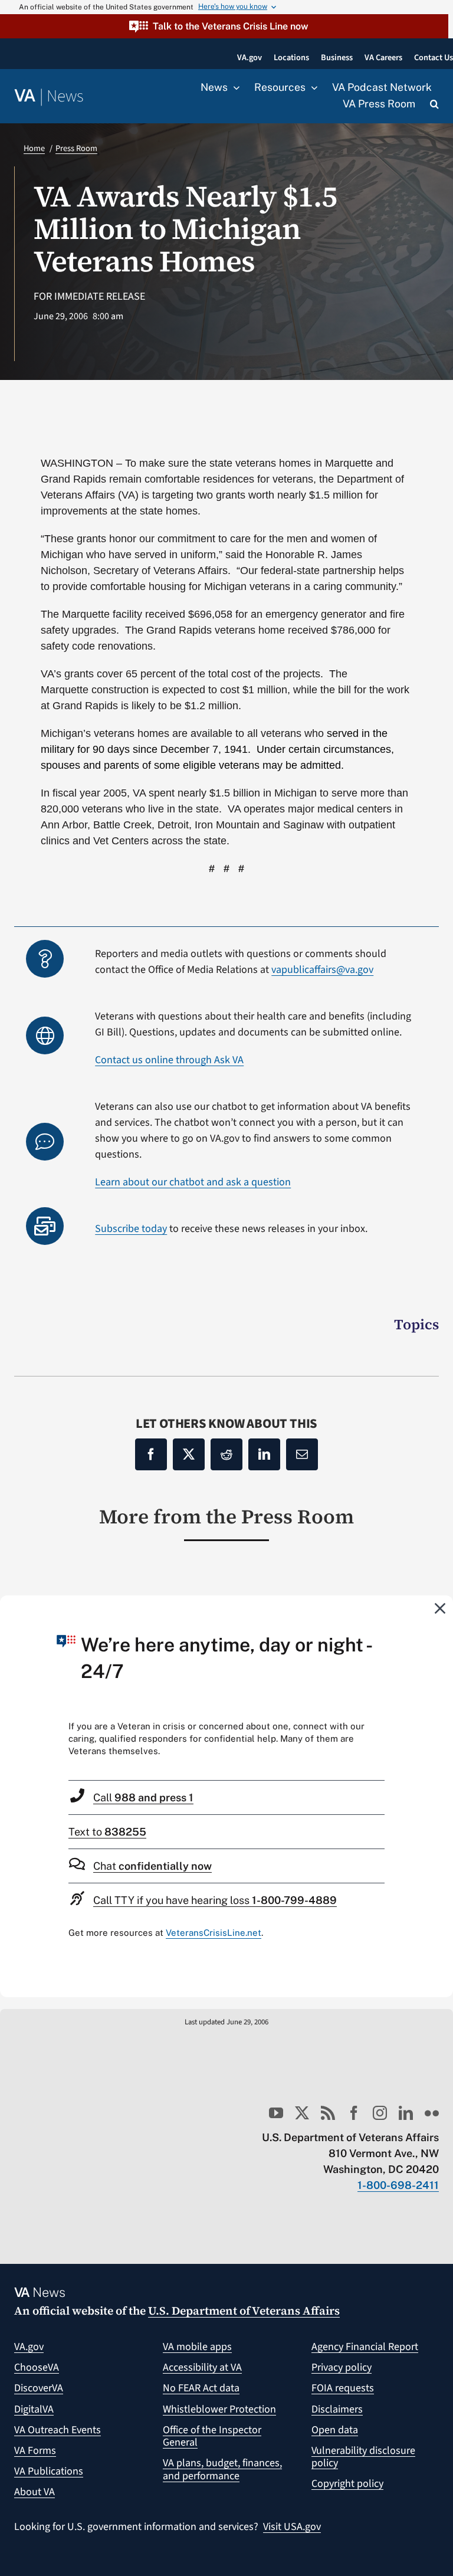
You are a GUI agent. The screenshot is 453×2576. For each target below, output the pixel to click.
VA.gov (29, 2347)
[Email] (302, 1454)
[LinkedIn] (264, 1454)
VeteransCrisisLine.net (214, 1933)
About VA (35, 2492)
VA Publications (49, 2471)
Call (143, 1797)
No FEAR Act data (201, 2388)
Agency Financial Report (365, 2347)
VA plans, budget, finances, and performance (222, 2470)
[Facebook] (151, 1454)
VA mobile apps (197, 2347)
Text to (107, 1832)
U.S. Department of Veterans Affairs (244, 2310)
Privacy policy (342, 2367)
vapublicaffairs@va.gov (322, 970)
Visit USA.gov (292, 2527)
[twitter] (302, 2113)
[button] (224, 26)
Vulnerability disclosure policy (363, 2457)
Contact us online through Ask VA (169, 1060)
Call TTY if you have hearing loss (215, 1900)
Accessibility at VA (202, 2367)
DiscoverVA (39, 2388)
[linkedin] (406, 2113)
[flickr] (432, 2113)
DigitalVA (34, 2409)
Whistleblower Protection (219, 2409)
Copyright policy (347, 2484)
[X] (189, 1454)
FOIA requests (343, 2388)
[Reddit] (226, 1454)
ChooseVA (37, 2367)
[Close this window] (441, 1608)
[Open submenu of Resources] (311, 88)
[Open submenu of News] (234, 88)
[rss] (328, 2113)
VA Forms (35, 2451)
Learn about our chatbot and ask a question (193, 1182)
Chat (152, 1866)
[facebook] (354, 2113)
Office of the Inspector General (212, 2436)
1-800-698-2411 (398, 2185)
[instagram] (380, 2113)
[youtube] (276, 2113)
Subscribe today (131, 1229)
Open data (335, 2430)
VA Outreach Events (58, 2430)
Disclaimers (337, 2409)
